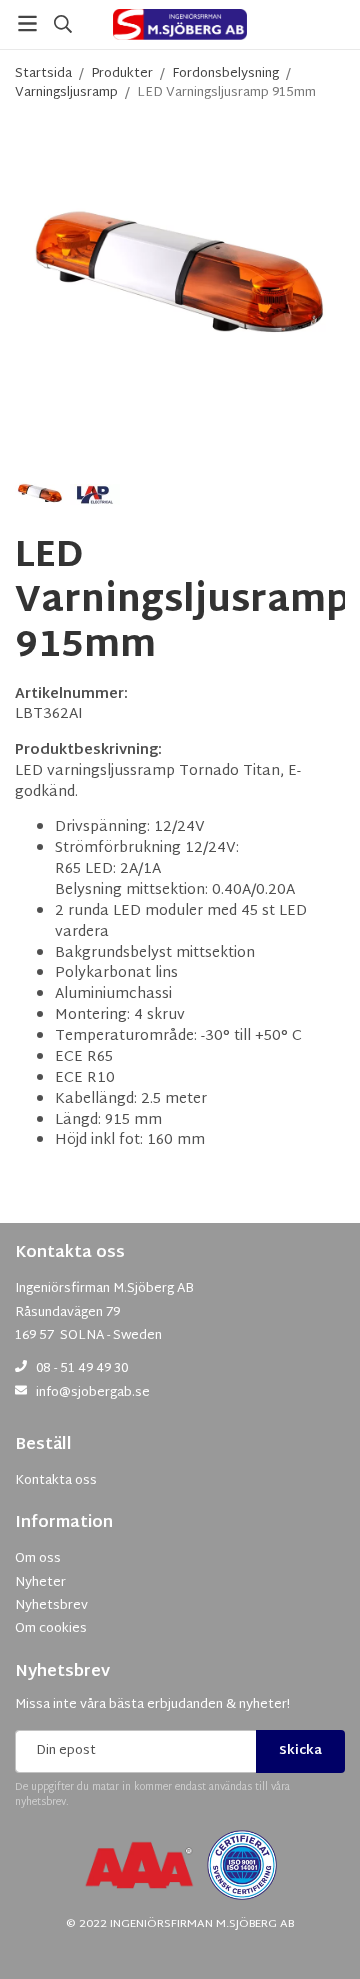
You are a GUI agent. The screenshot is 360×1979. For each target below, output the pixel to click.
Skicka (300, 1751)
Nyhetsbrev (62, 1672)
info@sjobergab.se (93, 1393)
